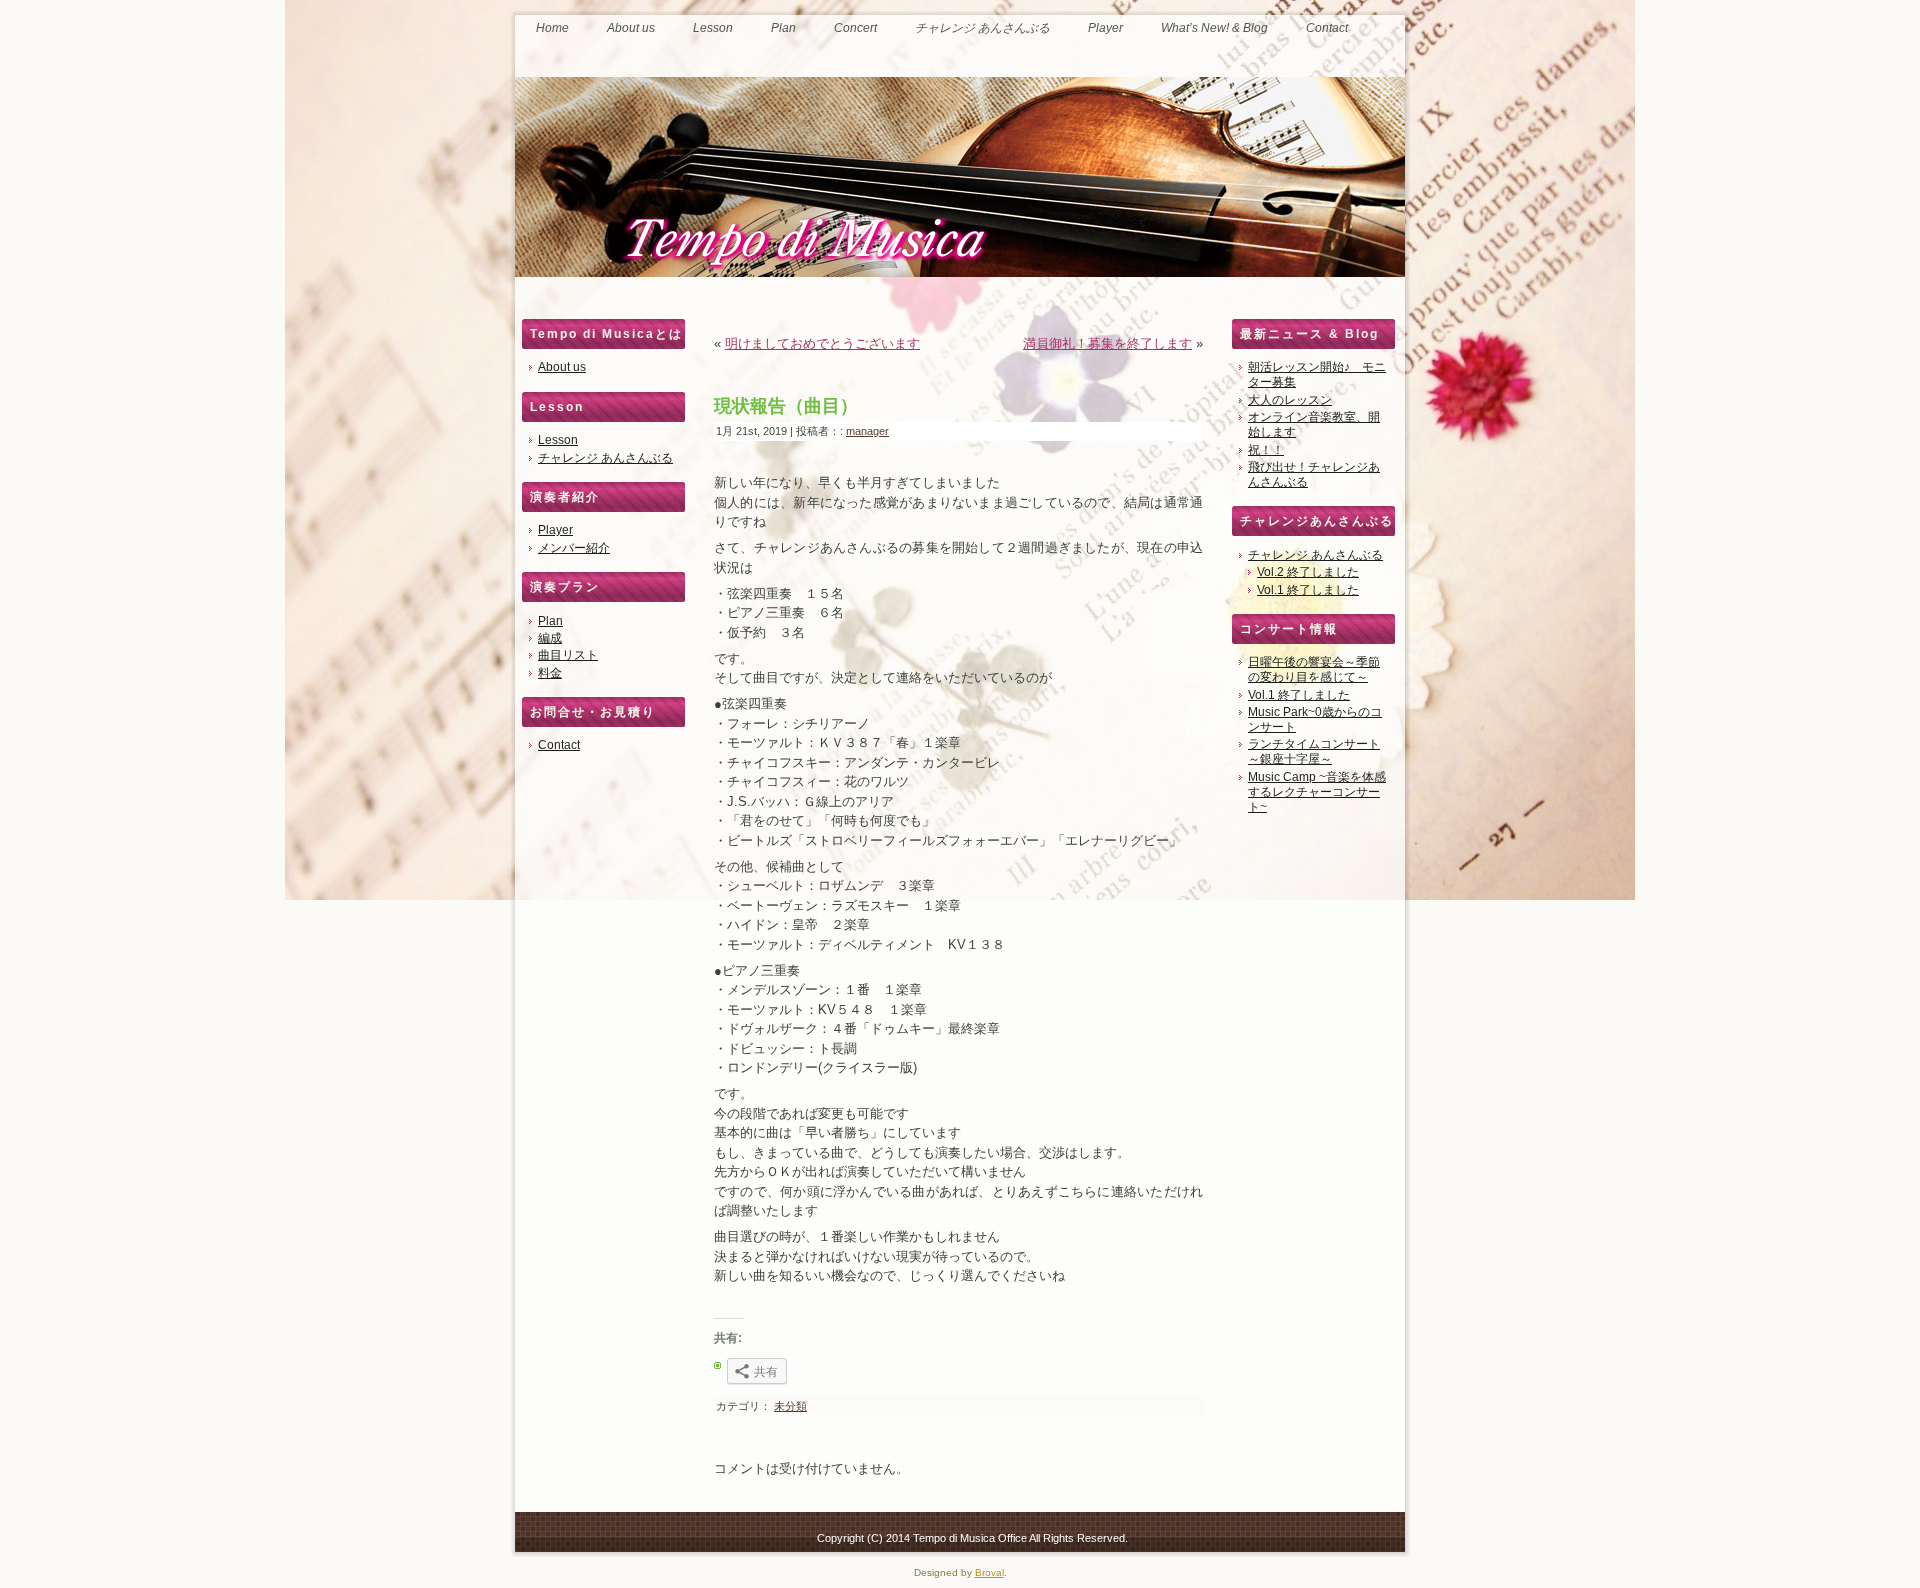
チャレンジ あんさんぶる (605, 458)
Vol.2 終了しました (1308, 572)
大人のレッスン (1290, 400)
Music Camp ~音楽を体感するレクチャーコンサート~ (1317, 792)
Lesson (558, 440)
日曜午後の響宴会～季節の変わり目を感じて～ (1314, 669)
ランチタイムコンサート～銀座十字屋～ (1314, 751)
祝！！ (1266, 450)
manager (867, 431)
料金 (550, 673)
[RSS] (532, 1535)
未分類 (790, 1406)
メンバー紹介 (574, 548)
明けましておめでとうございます (822, 343)
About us (562, 367)
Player (555, 530)
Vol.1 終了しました (1308, 590)
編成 (550, 638)
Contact (559, 745)
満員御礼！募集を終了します (1107, 343)
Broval (989, 1572)
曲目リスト (568, 655)
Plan (550, 621)
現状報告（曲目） (786, 406)
